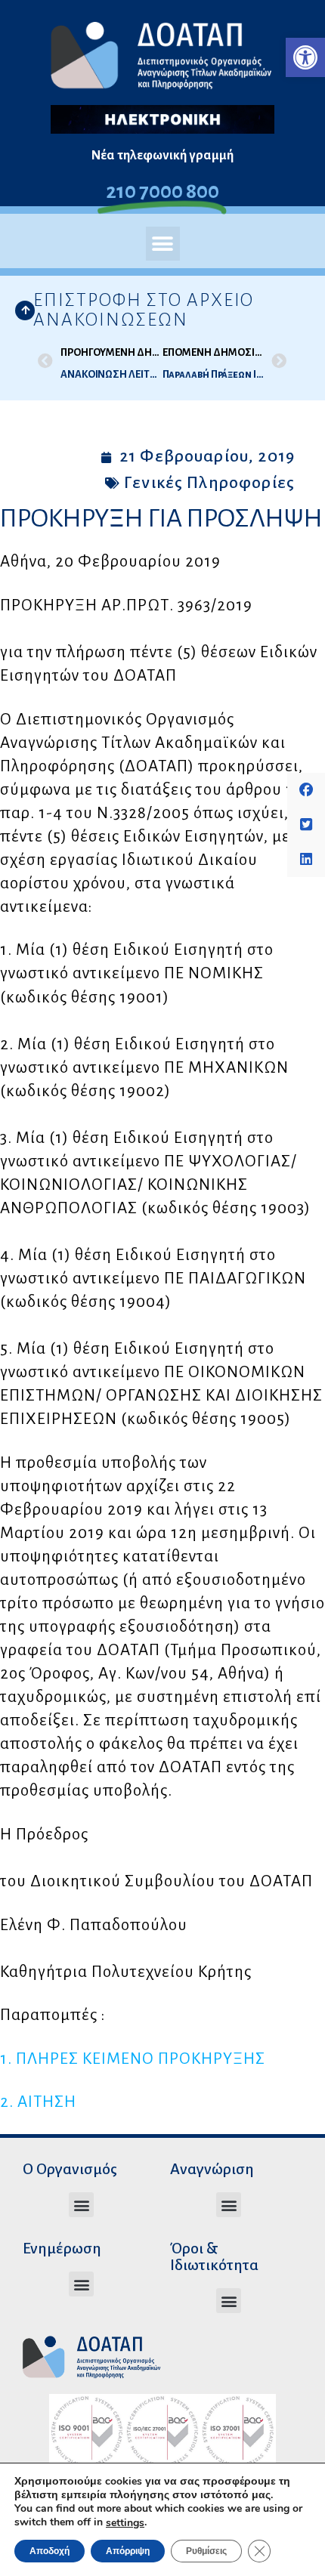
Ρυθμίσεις (206, 2551)
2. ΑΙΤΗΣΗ (38, 2102)
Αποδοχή (50, 2551)
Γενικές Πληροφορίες (209, 483)
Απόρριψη (128, 2551)
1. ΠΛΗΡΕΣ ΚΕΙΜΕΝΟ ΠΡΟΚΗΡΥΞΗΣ (133, 2059)
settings (125, 2523)
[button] (305, 57)
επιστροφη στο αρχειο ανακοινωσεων (144, 310)
